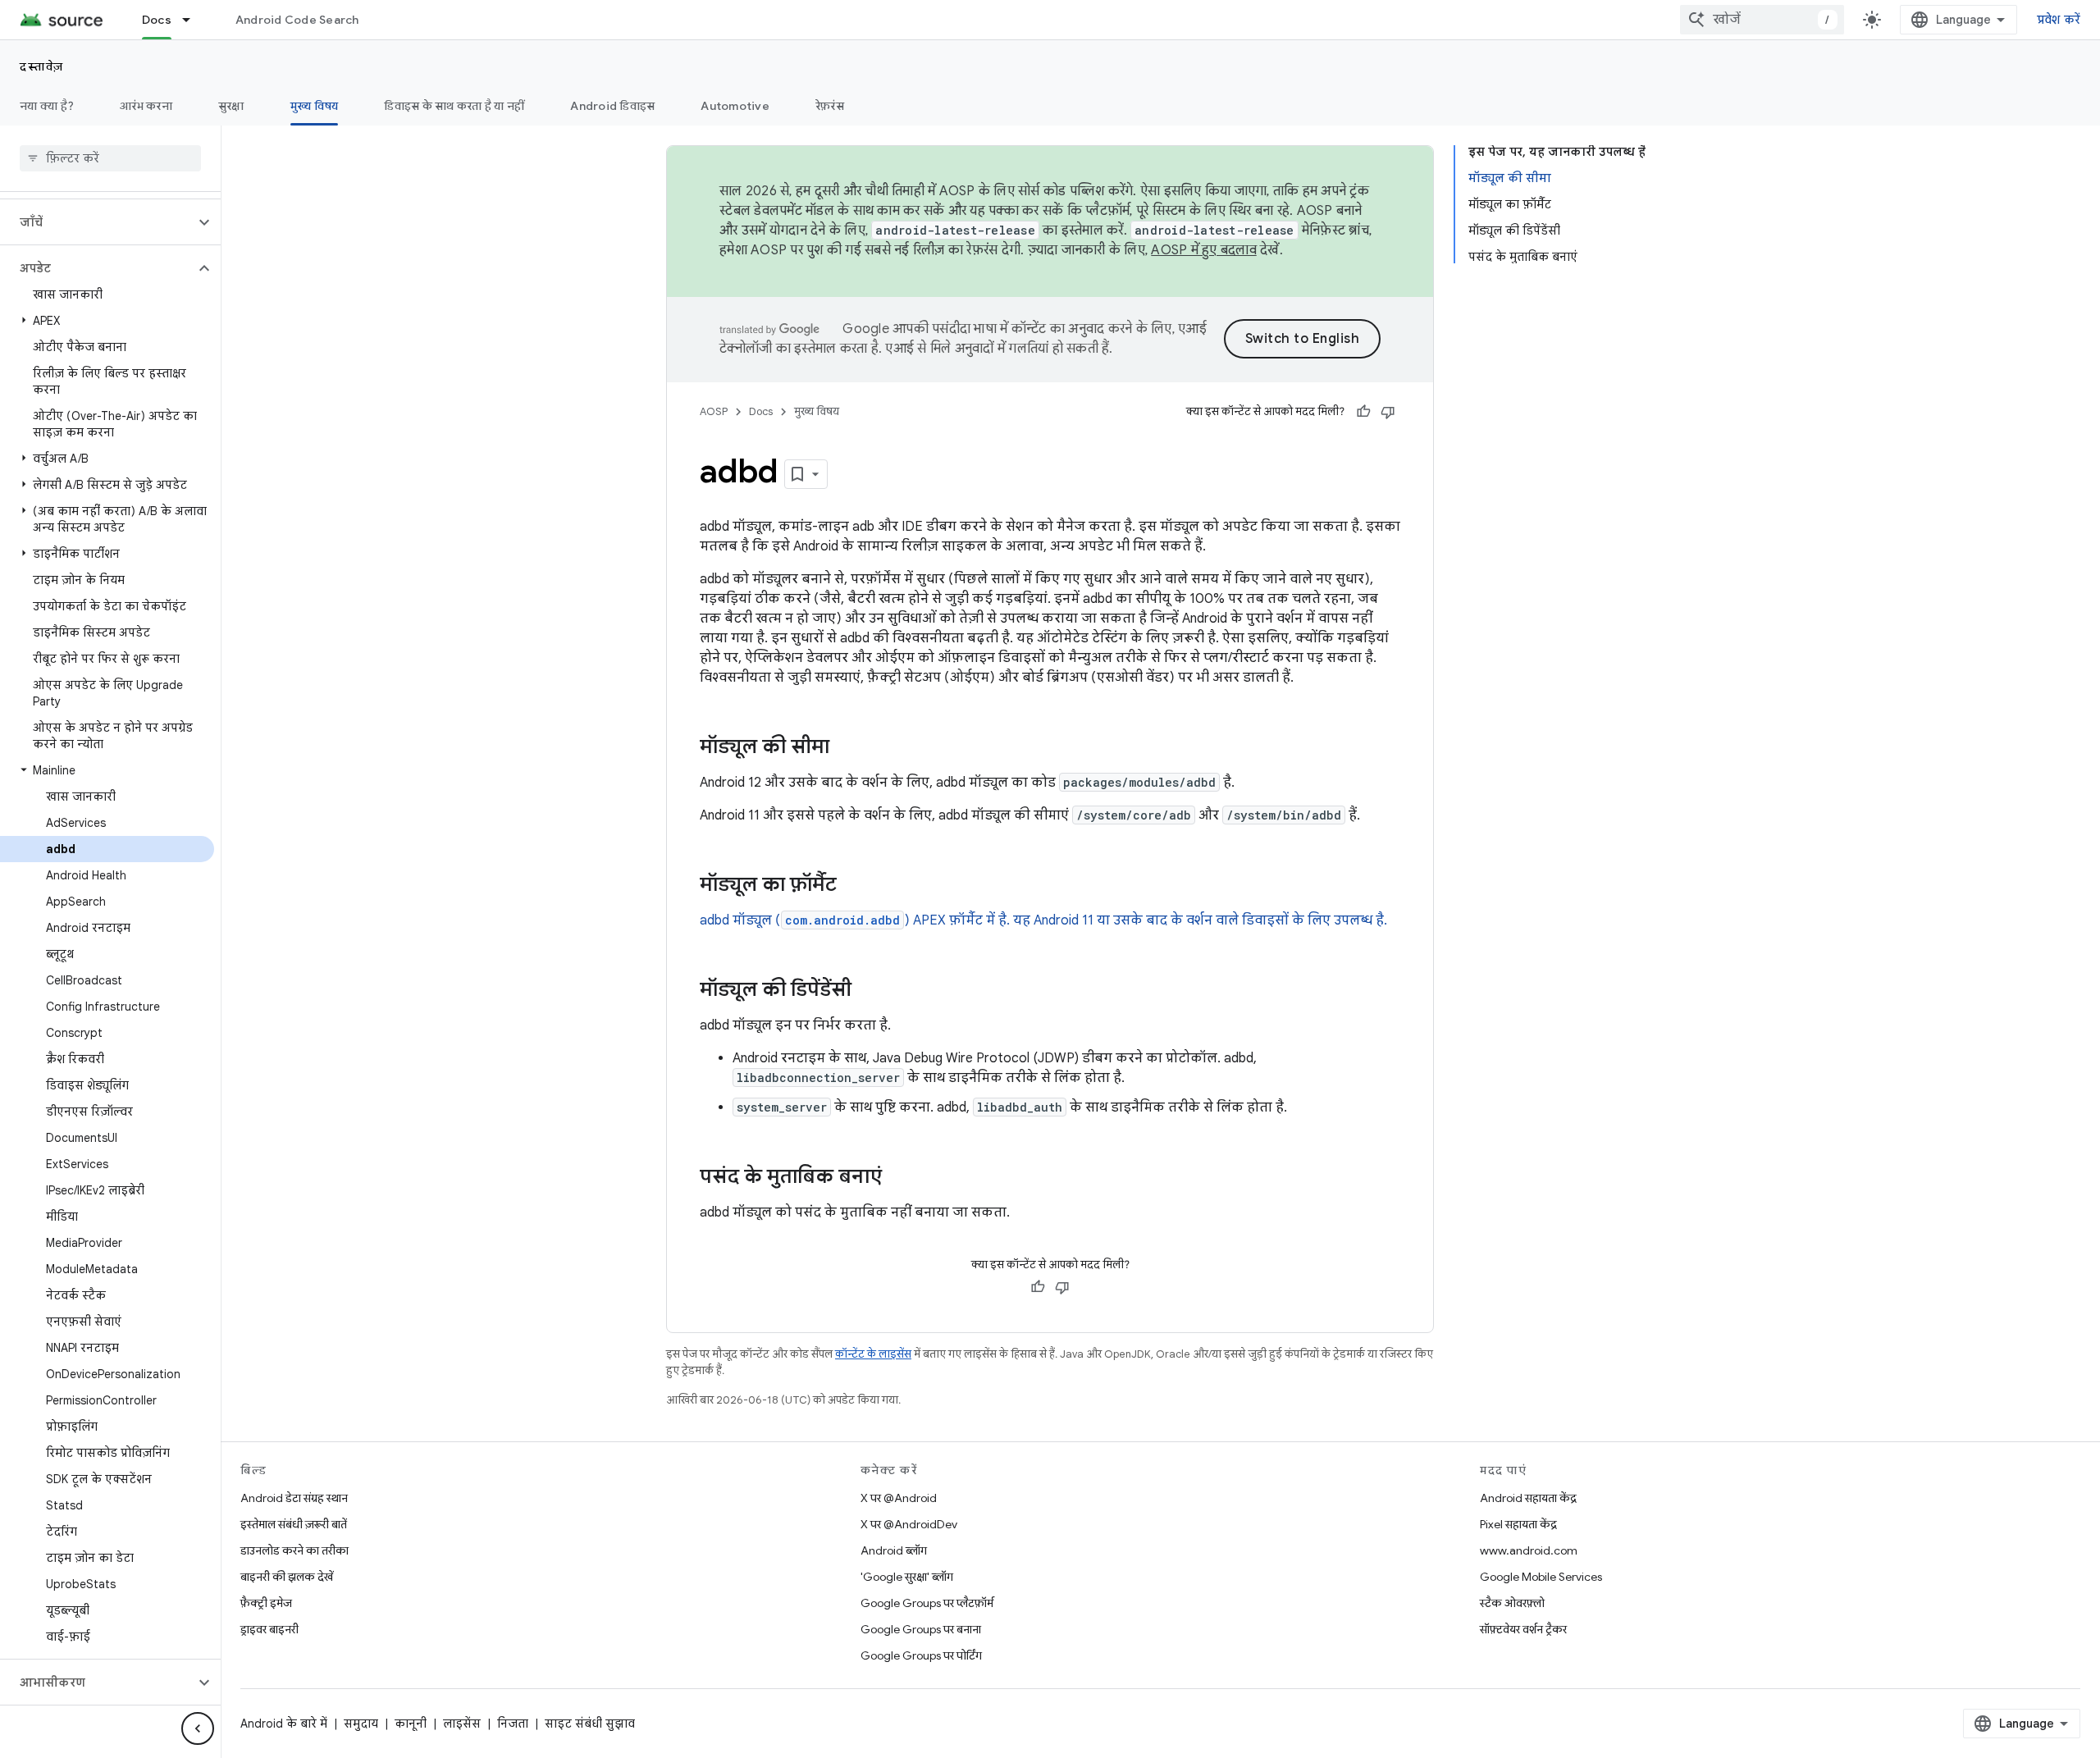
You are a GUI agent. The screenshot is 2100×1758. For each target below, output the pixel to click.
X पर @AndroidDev (909, 1524)
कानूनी (411, 1724)
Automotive (735, 106)
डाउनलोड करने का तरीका (294, 1550)
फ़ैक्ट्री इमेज (266, 1603)
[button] (97, 222)
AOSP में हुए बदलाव (1204, 250)
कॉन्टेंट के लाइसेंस (873, 1354)
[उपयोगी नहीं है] (1388, 412)
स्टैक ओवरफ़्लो (1512, 1603)
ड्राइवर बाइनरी (269, 1629)
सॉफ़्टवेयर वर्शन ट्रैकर (1523, 1629)
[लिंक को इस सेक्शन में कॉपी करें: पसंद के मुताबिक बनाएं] (898, 1178)
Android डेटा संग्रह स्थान (294, 1498)
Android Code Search (297, 20)
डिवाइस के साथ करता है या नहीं (454, 106)
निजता (513, 1724)
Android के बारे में (284, 1724)
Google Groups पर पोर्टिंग (921, 1655)
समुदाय (361, 1724)
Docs (157, 20)
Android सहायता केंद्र (1528, 1498)
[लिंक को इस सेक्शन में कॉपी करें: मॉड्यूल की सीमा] (846, 748)
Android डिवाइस (612, 106)
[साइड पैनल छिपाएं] (198, 1728)
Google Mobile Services (1541, 1577)
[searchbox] (110, 158)
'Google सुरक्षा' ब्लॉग (907, 1577)
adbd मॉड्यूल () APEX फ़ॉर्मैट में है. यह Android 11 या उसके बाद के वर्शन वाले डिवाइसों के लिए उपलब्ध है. (1043, 920)
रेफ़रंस (830, 106)
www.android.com (1529, 1550)
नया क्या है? (47, 106)
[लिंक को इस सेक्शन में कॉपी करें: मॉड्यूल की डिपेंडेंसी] (868, 991)
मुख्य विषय (315, 106)
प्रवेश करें (2059, 20)
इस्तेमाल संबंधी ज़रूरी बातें (294, 1524)
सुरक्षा (231, 106)
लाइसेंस (462, 1724)
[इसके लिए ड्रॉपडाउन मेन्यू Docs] (194, 20)
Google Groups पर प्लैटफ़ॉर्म (927, 1603)
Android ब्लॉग (894, 1550)
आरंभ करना (146, 106)
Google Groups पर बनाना (921, 1629)
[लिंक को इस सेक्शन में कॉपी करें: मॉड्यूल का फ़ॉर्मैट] (853, 886)
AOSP (714, 411)
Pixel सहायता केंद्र (1518, 1524)
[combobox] (1762, 20)
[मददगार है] (1363, 412)
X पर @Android (899, 1498)
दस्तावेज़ (42, 66)
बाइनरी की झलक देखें (287, 1577)
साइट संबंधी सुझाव (590, 1724)
